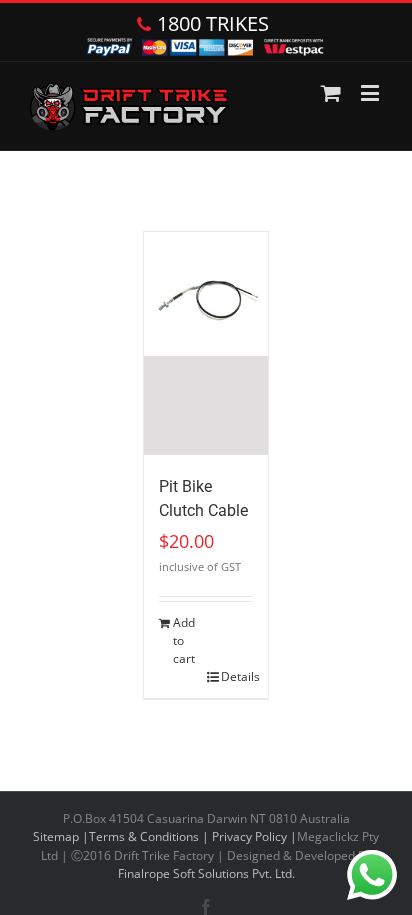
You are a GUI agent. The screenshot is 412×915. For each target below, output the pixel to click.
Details (237, 676)
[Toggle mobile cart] (331, 92)
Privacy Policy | (254, 836)
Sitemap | (61, 836)
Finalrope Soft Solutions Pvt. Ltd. (206, 873)
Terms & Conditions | (150, 836)
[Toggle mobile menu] (371, 92)
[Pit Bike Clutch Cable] (206, 343)
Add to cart (184, 640)
